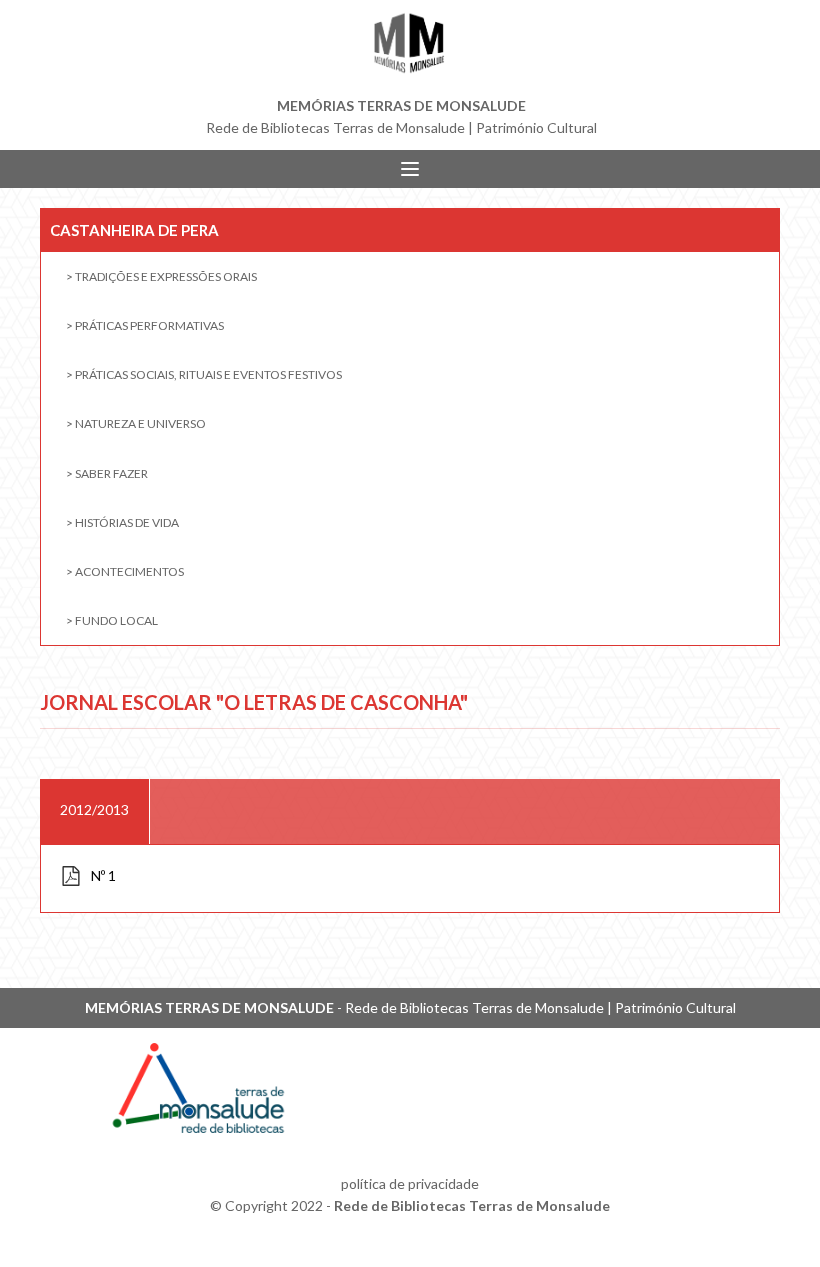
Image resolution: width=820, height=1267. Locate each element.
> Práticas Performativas (145, 325)
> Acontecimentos (125, 571)
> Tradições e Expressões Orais (161, 276)
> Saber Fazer (107, 473)
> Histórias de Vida (122, 522)
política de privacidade (410, 1183)
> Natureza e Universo (136, 423)
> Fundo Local (112, 620)
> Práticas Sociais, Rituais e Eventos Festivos (204, 374)
